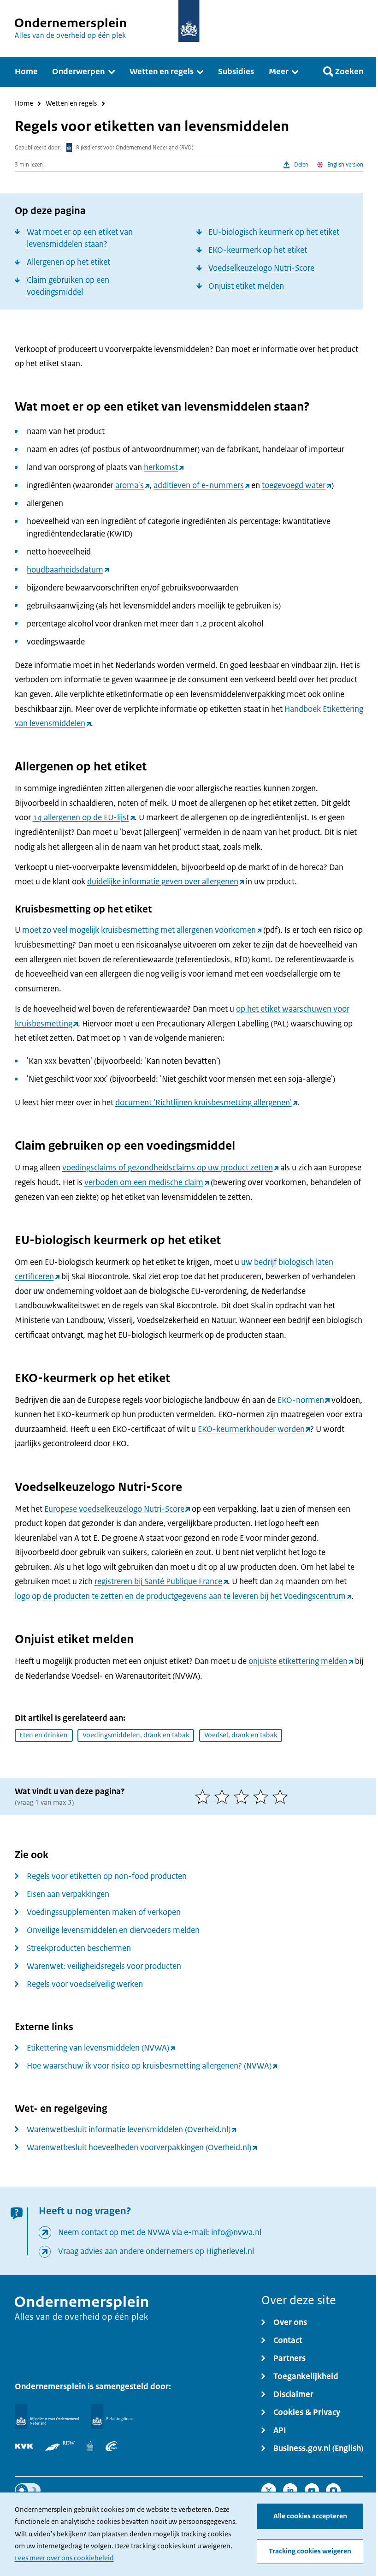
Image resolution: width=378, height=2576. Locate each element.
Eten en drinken (44, 1735)
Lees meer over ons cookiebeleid (64, 2558)
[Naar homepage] (189, 21)
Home (24, 104)
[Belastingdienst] (112, 2417)
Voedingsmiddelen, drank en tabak (136, 1735)
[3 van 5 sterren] (243, 1797)
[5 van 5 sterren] (282, 1797)
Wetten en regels (71, 104)
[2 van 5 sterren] (224, 1797)
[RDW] (60, 2446)
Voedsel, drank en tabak (241, 1735)
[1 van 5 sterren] (205, 1797)
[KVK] (24, 2446)
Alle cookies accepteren (310, 2516)
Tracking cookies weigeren (310, 2551)
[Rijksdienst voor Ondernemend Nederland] (47, 2417)
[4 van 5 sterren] (263, 1797)
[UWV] (112, 2446)
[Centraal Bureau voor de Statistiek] (90, 2446)
